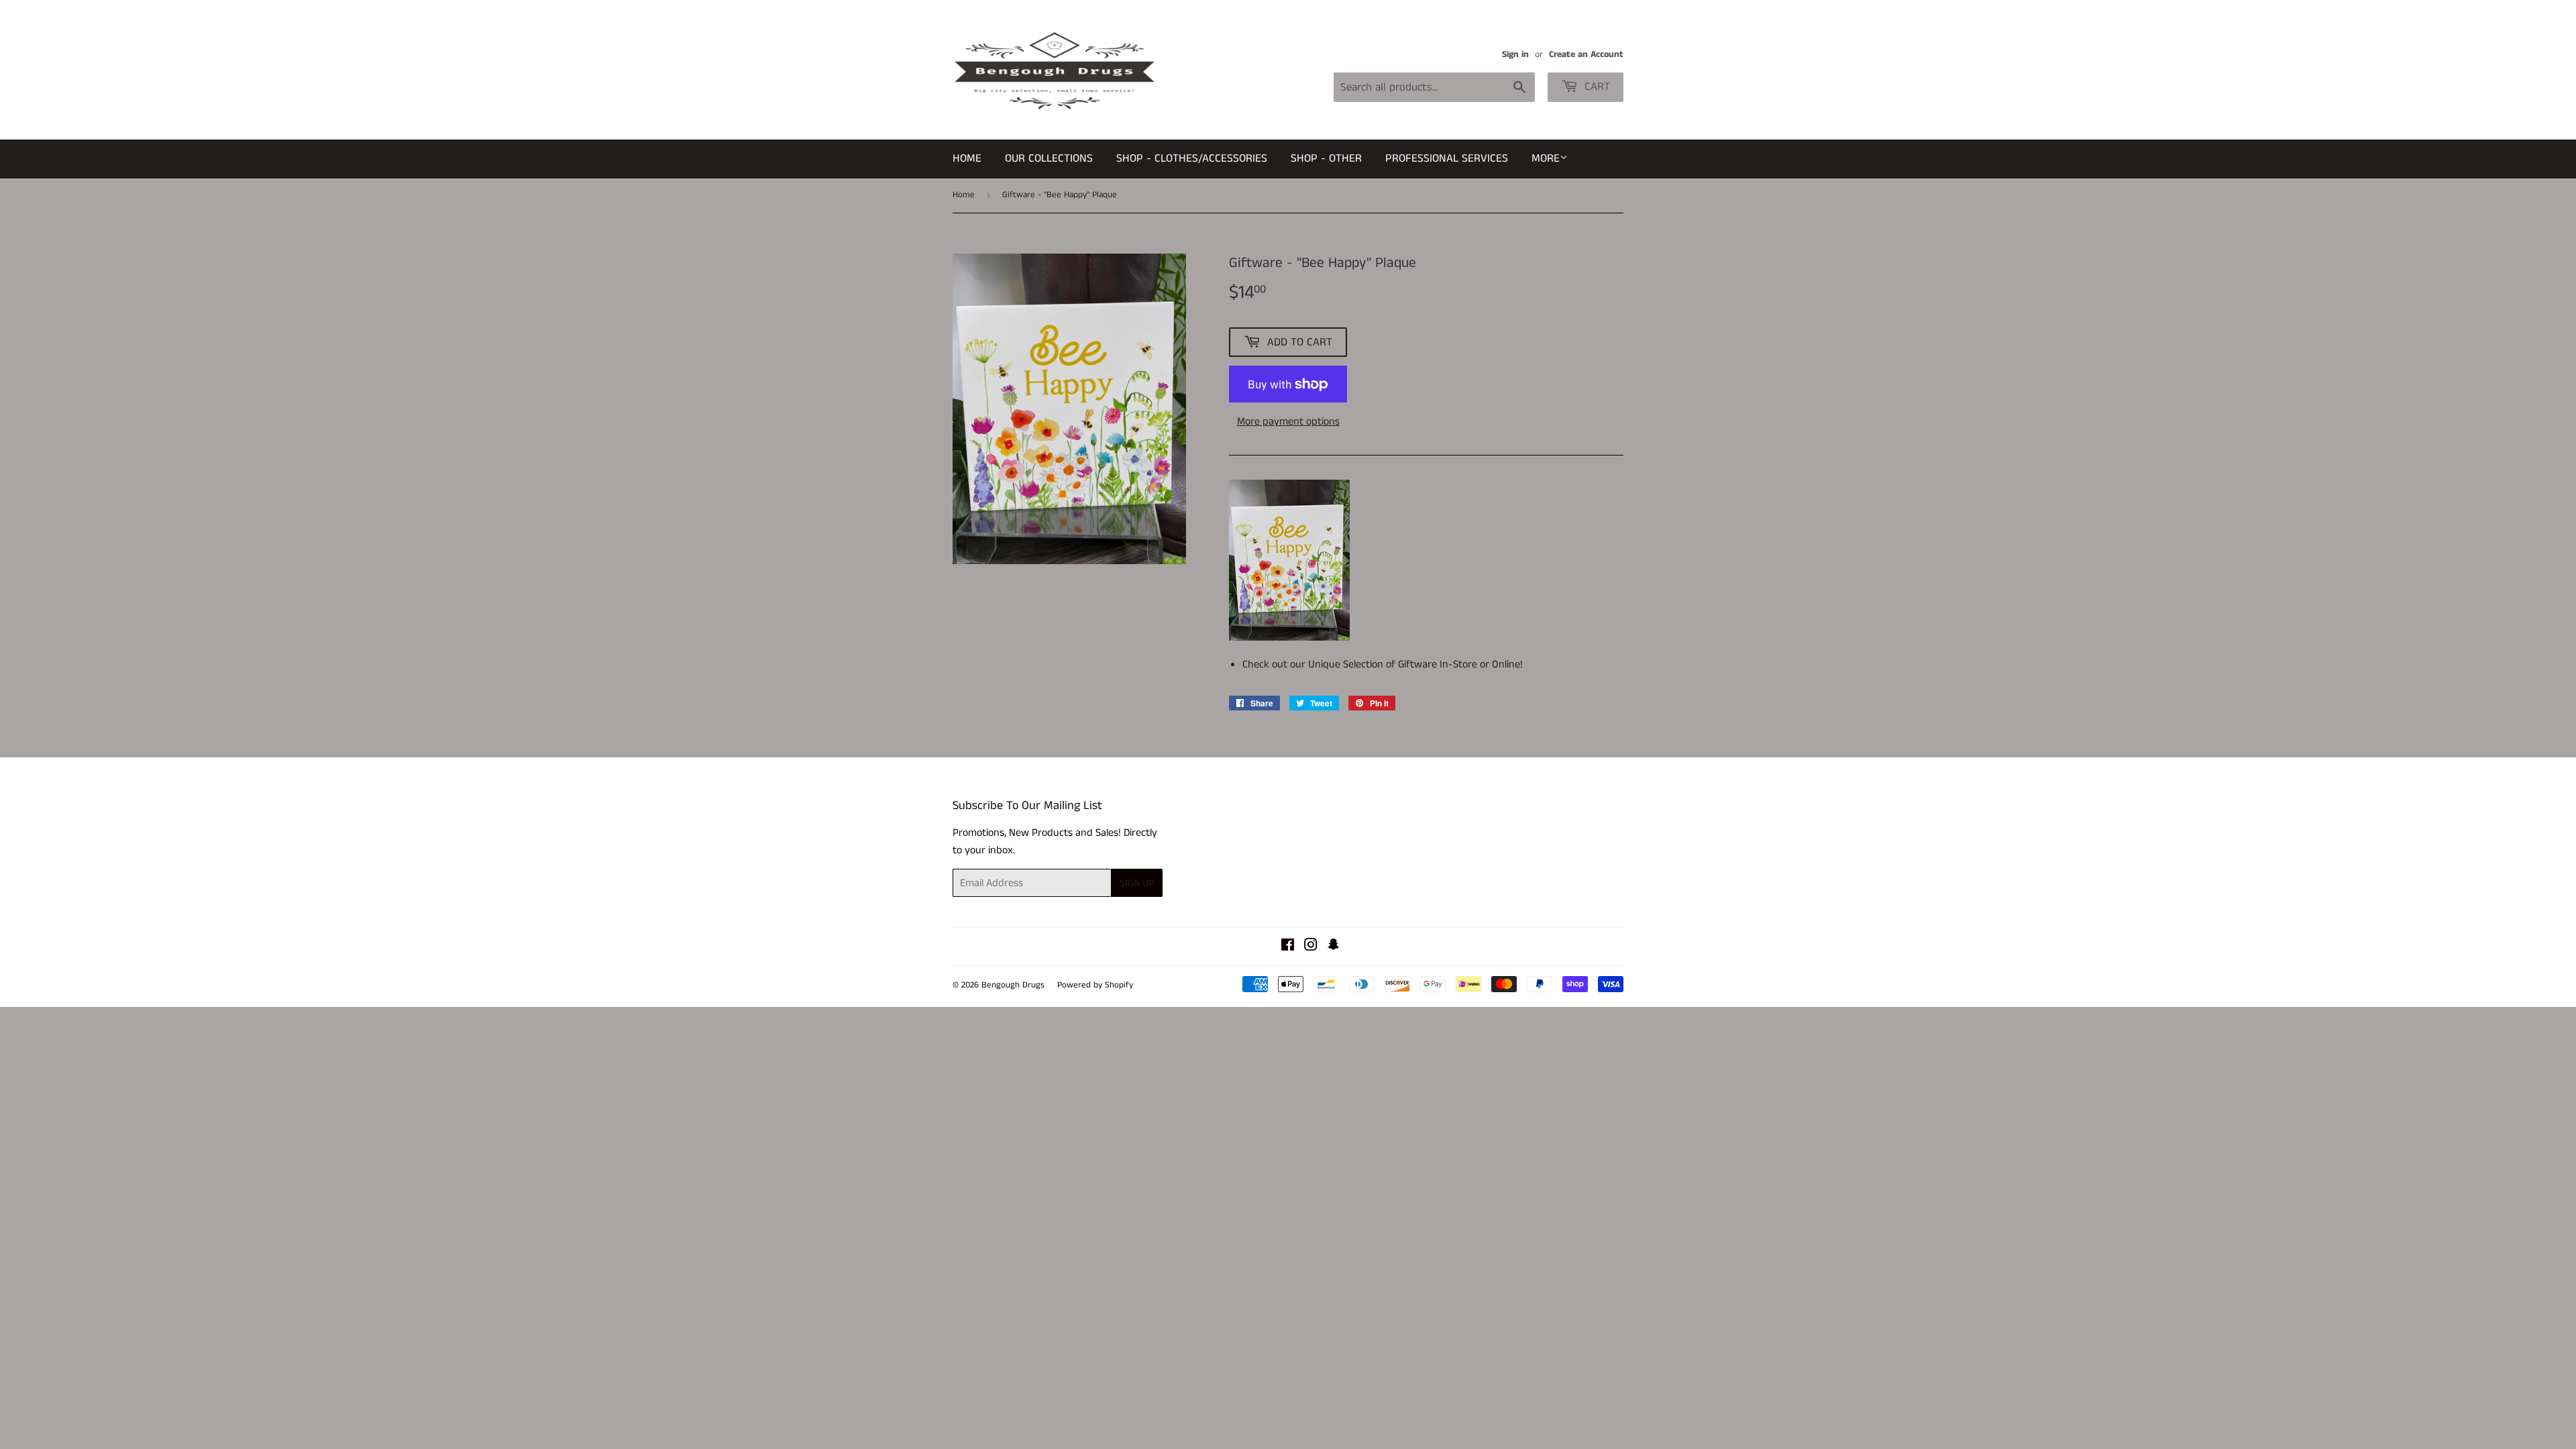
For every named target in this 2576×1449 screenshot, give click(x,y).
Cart (1596, 87)
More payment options (1288, 422)
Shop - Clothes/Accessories (1192, 158)
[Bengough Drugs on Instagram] (1311, 947)
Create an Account (1586, 55)
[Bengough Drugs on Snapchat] (1334, 947)
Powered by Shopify (1095, 985)
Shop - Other (1326, 158)
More (1546, 158)
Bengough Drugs (1013, 985)
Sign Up (1137, 883)
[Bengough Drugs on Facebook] (1288, 947)
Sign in (1515, 55)
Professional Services (1447, 158)
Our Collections (1049, 158)
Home (967, 158)
